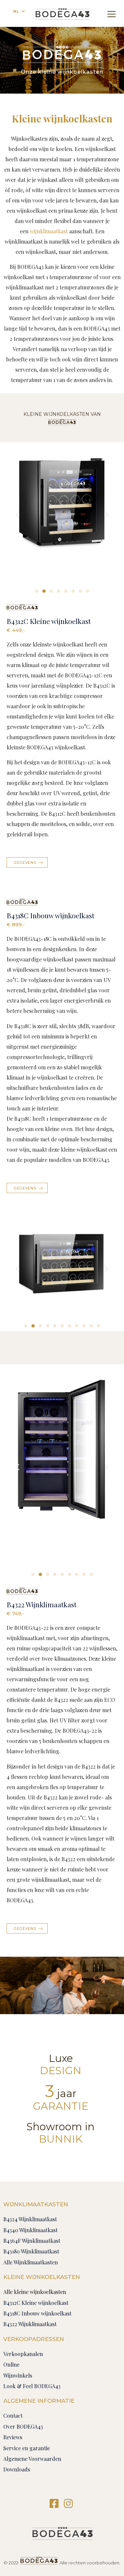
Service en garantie (27, 2448)
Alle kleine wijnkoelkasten (35, 2292)
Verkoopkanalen (23, 2354)
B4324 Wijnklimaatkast (30, 2219)
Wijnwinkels (18, 2375)
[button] (37, 591)
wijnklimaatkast (49, 231)
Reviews (13, 2437)
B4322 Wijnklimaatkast (41, 1604)
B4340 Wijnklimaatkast (30, 2230)
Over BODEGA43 (23, 2426)
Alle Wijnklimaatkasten (31, 2262)
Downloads (17, 2469)
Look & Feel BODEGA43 (32, 2386)
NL (16, 11)
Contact (13, 2416)
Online (11, 2364)
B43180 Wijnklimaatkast (31, 2251)
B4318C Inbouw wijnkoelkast (50, 915)
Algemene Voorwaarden (32, 2459)
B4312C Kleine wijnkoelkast (49, 621)
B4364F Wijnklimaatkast (32, 2241)
